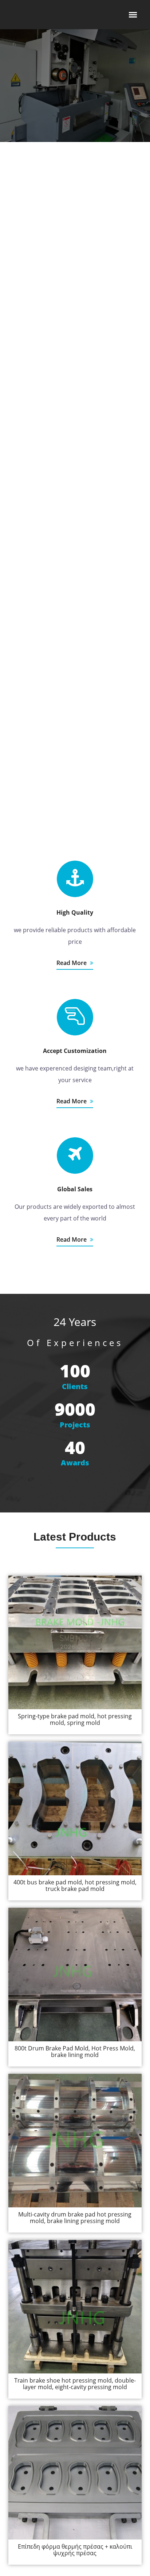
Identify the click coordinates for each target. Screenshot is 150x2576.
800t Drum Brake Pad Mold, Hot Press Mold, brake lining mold (75, 2052)
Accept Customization (75, 1051)
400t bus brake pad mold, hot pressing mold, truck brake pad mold (75, 1885)
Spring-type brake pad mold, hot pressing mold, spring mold (75, 1719)
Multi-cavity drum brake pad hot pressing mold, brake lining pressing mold (75, 2218)
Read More (72, 963)
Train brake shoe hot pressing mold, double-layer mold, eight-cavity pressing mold (75, 2384)
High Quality (75, 912)
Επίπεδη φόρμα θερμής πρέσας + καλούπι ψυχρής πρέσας (75, 2550)
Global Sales (75, 1189)
